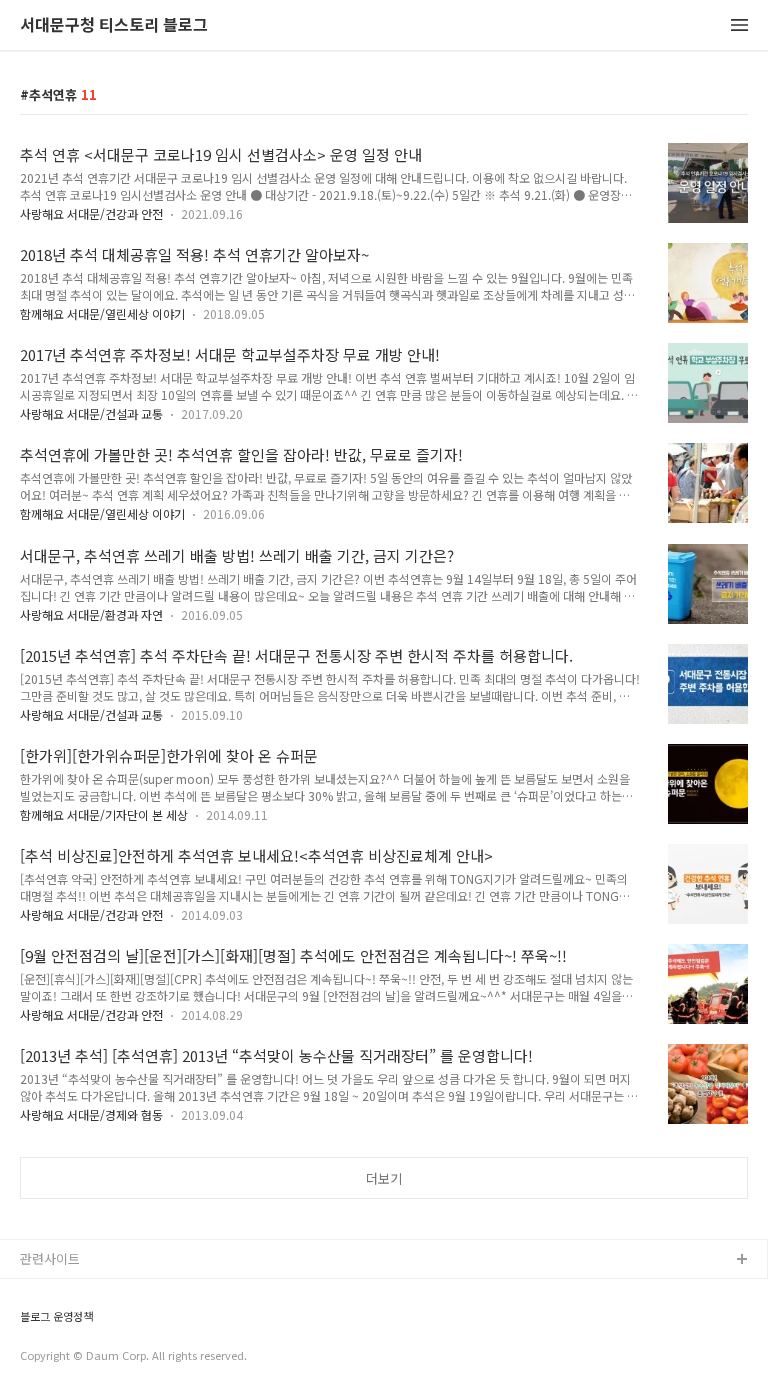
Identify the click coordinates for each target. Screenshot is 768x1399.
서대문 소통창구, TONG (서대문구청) (122, 1292)
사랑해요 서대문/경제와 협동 (91, 1114)
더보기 (384, 1178)
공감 (33, 1324)
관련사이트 (50, 1258)
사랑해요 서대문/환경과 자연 (91, 614)
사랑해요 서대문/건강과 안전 (91, 213)
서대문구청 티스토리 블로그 (114, 25)
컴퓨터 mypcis (62, 1356)
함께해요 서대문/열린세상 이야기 (102, 313)
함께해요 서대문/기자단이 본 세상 (104, 814)
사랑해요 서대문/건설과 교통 (91, 413)
